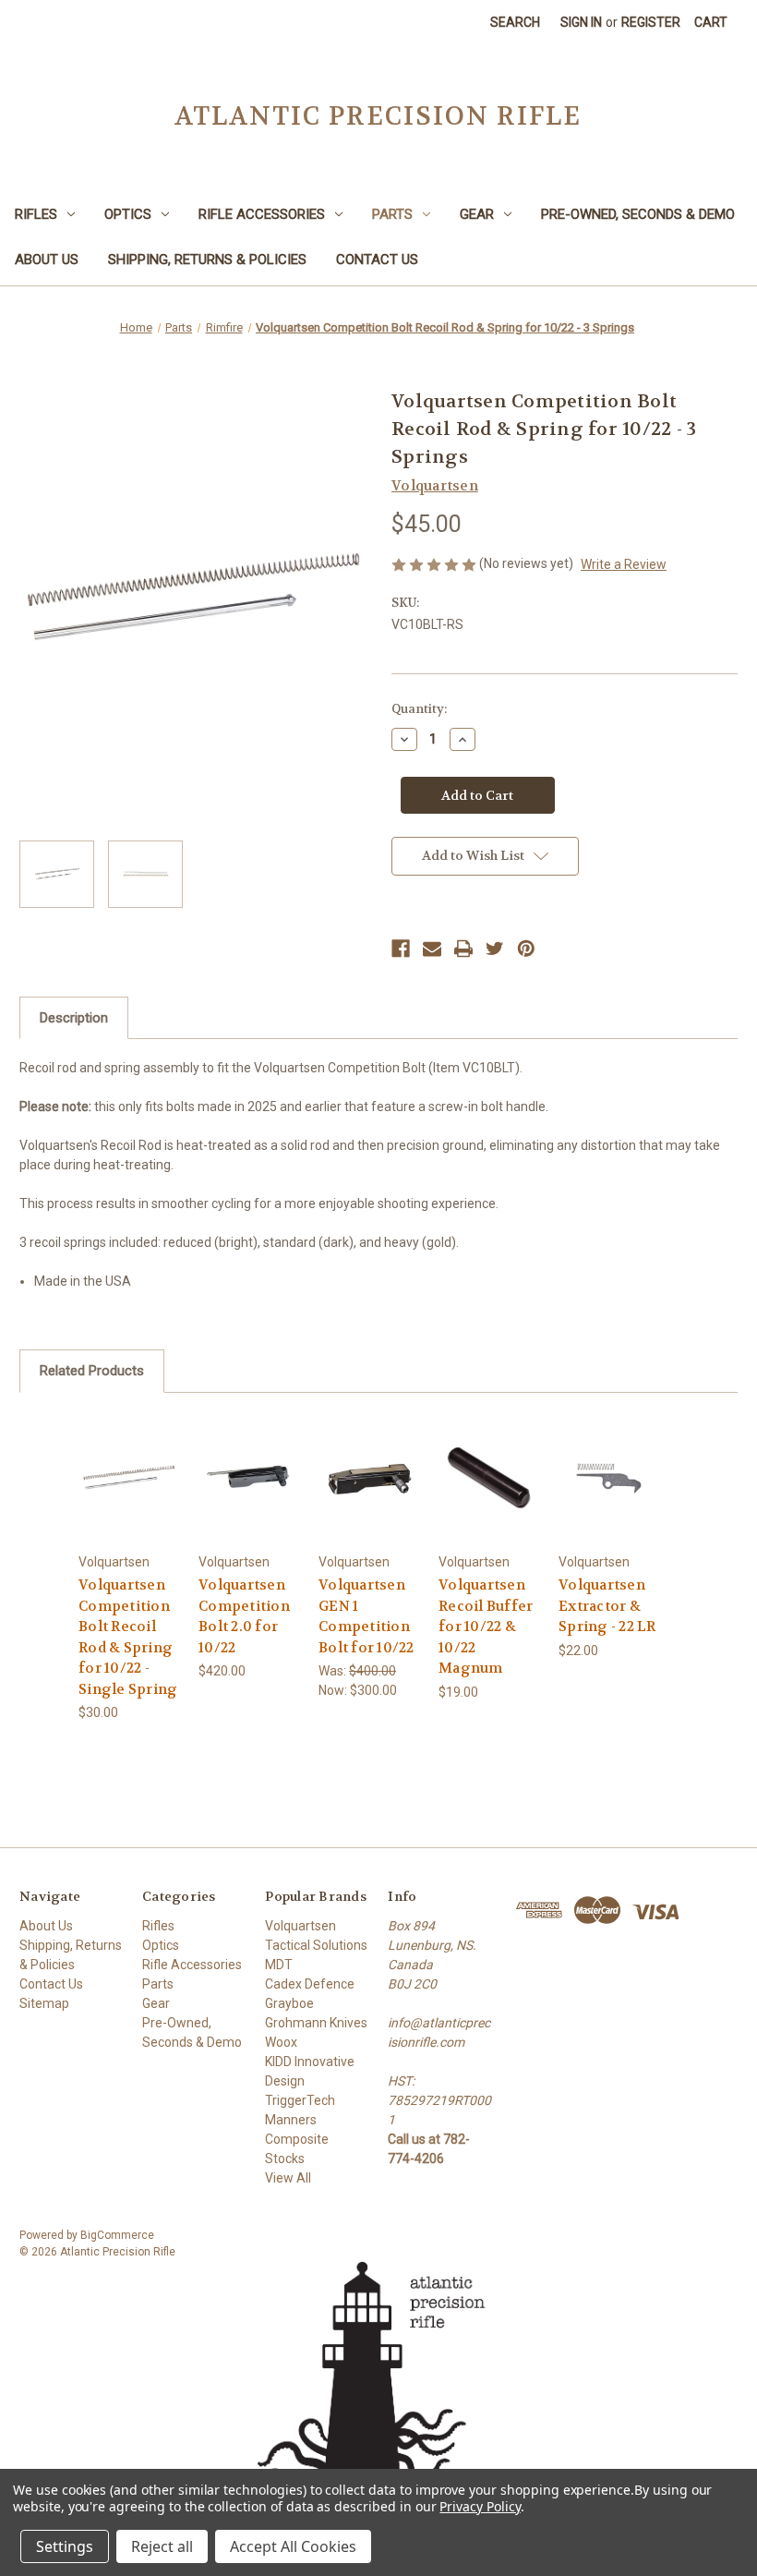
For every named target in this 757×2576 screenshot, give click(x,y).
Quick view (129, 1454)
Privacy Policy (480, 2506)
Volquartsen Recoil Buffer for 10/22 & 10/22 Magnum (486, 1627)
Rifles (36, 214)
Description (74, 1018)
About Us (47, 260)
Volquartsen (300, 1926)
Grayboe (289, 2003)
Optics (128, 214)
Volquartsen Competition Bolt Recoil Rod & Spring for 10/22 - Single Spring (128, 1637)
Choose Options (249, 1500)
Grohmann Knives (316, 2023)
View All (288, 2178)
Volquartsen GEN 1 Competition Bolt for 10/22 (366, 1616)
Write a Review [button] (624, 564)
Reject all (162, 2546)
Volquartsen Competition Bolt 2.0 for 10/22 (244, 1616)
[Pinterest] (526, 949)
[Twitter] (495, 949)
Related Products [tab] (92, 1371)
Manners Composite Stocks (297, 2139)
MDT (279, 1965)
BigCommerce (117, 2235)
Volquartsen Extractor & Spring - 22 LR (607, 1606)
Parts (392, 214)
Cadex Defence (310, 1984)
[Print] (463, 949)
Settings (65, 2546)
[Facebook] (401, 949)
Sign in (581, 22)
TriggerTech (300, 2100)
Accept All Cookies (293, 2546)
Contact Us (377, 260)
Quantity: (419, 709)
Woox (281, 2042)
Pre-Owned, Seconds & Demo (638, 214)
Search (515, 22)
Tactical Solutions (316, 1945)
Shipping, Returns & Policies (207, 260)
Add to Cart (129, 1500)
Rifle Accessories (262, 214)
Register (651, 22)
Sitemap (44, 2003)
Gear (477, 214)
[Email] (432, 949)
